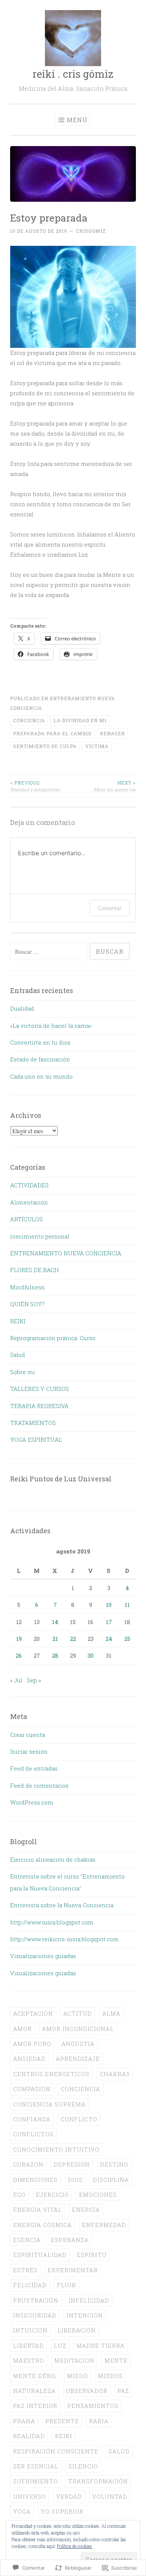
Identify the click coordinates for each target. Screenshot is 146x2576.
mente (116, 2360)
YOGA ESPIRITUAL (36, 1439)
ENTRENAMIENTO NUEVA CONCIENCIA (66, 1253)
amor (22, 2029)
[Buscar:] (50, 952)
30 (91, 1655)
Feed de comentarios (39, 1785)
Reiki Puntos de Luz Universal (61, 1479)
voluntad (110, 2496)
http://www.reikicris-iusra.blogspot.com (64, 1939)
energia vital (37, 2209)
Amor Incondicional (78, 2029)
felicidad (30, 2285)
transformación (98, 2481)
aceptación (33, 2013)
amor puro (32, 2044)
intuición (30, 2330)
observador (87, 2391)
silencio (83, 2466)
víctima (97, 746)
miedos (110, 2376)
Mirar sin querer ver (115, 786)
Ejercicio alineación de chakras (53, 1859)
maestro (29, 2360)
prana (24, 2421)
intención (85, 2315)
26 (19, 1655)
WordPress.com (32, 1802)
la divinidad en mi (80, 720)
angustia (78, 2044)
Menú (77, 120)
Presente (62, 2421)
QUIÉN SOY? (27, 1304)
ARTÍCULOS (26, 1219)
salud (119, 2451)
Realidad (29, 2436)
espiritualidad (40, 2255)
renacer (112, 733)
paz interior (35, 2406)
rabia (99, 2421)
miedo (77, 2376)
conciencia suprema (49, 2104)
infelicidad (89, 2300)
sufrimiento (36, 2481)
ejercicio (52, 2195)
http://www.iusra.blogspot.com (52, 1922)
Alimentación (29, 1202)
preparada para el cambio (52, 733)
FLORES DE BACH (34, 1270)
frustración (36, 2300)
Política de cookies (74, 2546)
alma (111, 2013)
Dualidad (22, 1008)
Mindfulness (27, 1287)
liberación (77, 2330)
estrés (25, 2270)
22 (73, 1639)
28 (55, 1655)
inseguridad (35, 2315)
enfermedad (104, 2225)
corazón (28, 2164)
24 (109, 1639)
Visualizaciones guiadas (43, 1956)
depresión (72, 2164)
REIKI (18, 1321)
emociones (98, 2195)
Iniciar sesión (29, 1751)
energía (86, 2209)
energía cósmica (42, 2225)
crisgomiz (91, 231)
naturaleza (34, 2391)
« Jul (16, 1680)
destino (114, 2164)
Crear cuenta (28, 1735)
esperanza (70, 2240)
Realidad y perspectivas (35, 786)
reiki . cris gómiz (73, 74)
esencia (27, 2240)
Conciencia (29, 720)
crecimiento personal (40, 1236)
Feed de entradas (34, 1768)
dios (75, 2180)
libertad (28, 2345)
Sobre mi (22, 1372)
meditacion (74, 2360)
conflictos (33, 2134)
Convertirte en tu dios (40, 1042)
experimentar (73, 2270)
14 (55, 1622)
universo (30, 2496)
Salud (18, 1355)
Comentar (110, 908)
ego (19, 2195)
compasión (32, 2089)
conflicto (79, 2119)
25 (127, 1639)
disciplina (111, 2180)
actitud (78, 2013)
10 (109, 1605)
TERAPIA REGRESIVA (39, 1406)
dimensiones (35, 2180)
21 (55, 1639)
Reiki (64, 2436)
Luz (60, 2345)
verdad (69, 2496)
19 (19, 1639)
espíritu (92, 2255)
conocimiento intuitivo (56, 2149)
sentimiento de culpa (45, 746)
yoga (22, 2511)
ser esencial (36, 2466)
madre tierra (101, 2345)
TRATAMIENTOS (33, 1423)
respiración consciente (56, 2451)
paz (123, 2391)
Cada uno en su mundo (41, 1076)
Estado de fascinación (40, 1059)
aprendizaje (78, 2059)
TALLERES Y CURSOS (39, 1389)
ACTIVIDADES (29, 1185)
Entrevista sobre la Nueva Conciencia (62, 1905)
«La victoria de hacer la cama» (51, 1026)
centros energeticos (51, 2074)
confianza (32, 2119)
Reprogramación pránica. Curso (53, 1338)
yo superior (62, 2511)
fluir (66, 2285)
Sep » (34, 1680)
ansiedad (29, 2059)
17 (109, 1622)
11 (127, 1605)
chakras (115, 2074)
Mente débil (35, 2376)
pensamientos (93, 2406)
